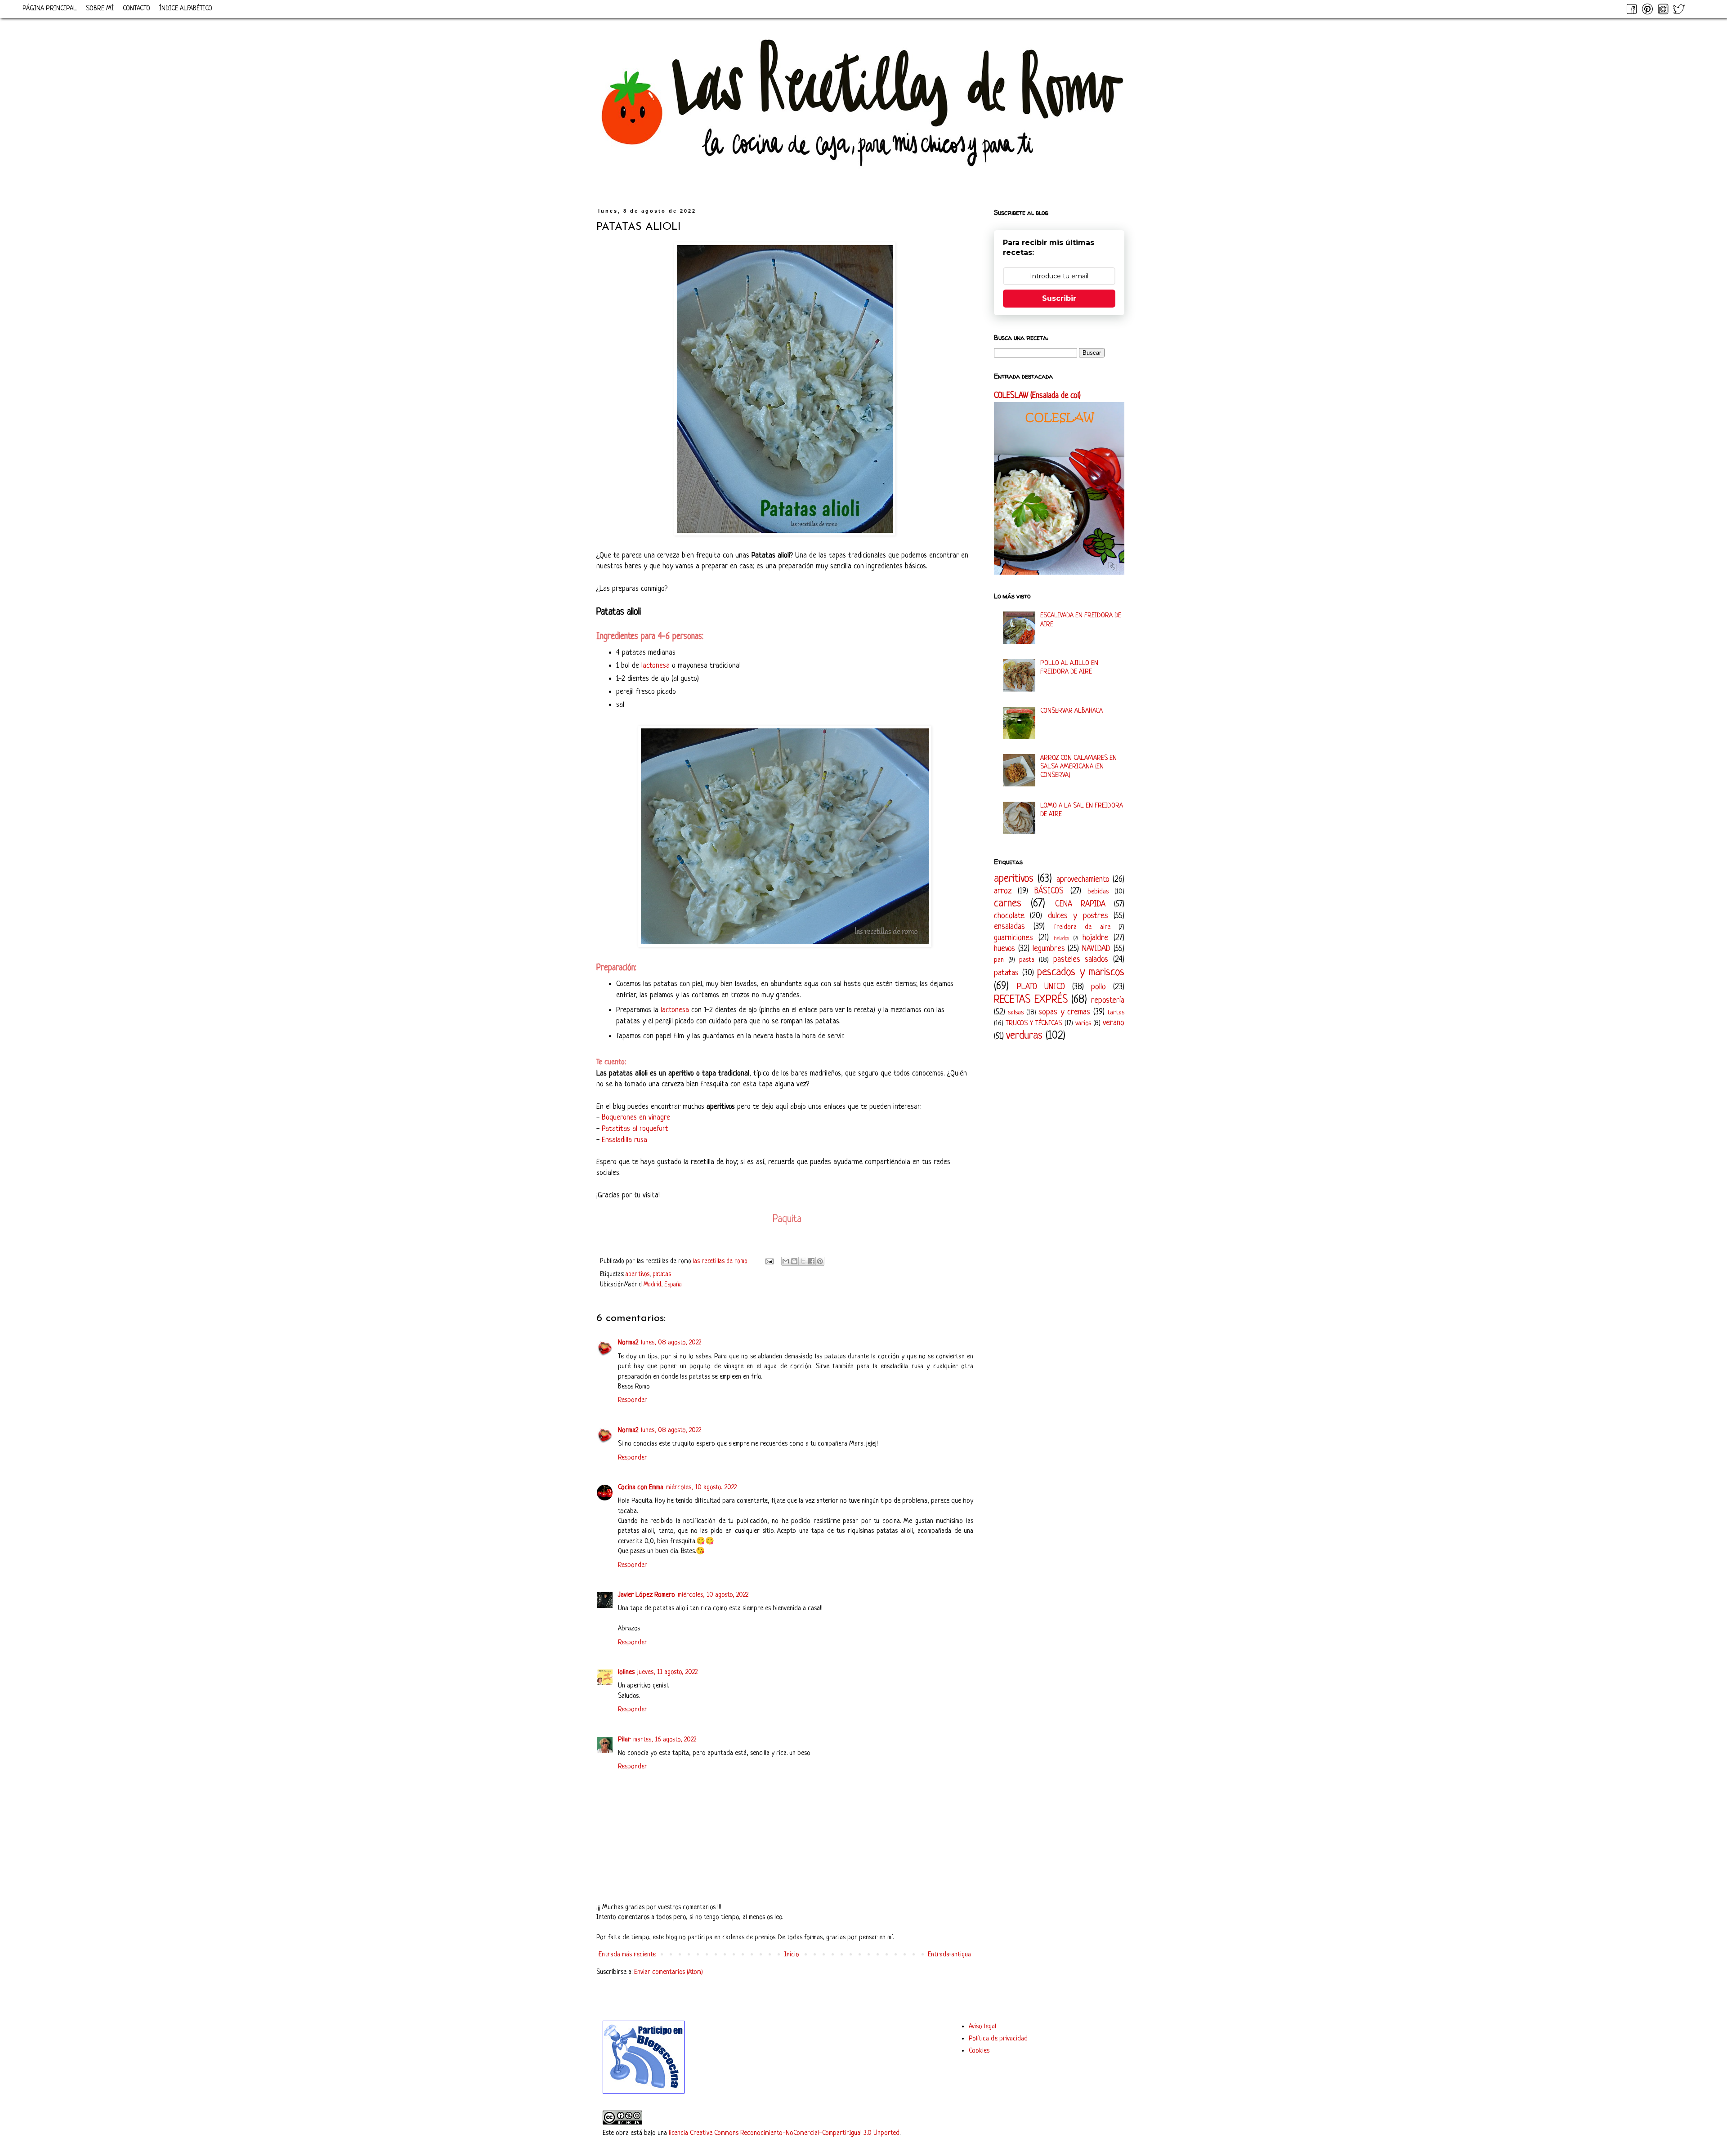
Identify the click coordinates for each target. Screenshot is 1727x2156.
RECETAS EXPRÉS (1031, 1000)
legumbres (1049, 949)
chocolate (1009, 916)
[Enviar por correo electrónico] (786, 1261)
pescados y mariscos (1081, 972)
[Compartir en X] (803, 1261)
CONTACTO (136, 9)
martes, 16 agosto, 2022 (665, 1740)
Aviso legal (982, 2027)
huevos (1004, 949)
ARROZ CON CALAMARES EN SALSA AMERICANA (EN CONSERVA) (1078, 767)
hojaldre (1095, 938)
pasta (1027, 960)
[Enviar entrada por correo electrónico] (769, 1261)
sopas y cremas (1064, 1012)
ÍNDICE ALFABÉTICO (186, 9)
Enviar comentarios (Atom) (669, 1972)
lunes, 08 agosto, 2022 (671, 1343)
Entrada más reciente (627, 1955)
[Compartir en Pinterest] (820, 1261)
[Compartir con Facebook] (811, 1261)
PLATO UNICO (1041, 987)
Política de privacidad (998, 2039)
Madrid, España (663, 1285)
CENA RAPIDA (1080, 904)
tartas (1116, 1013)
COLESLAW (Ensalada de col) (1037, 396)
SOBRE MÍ (100, 9)
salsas (1016, 1013)
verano (1114, 1023)
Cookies (979, 2051)
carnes (1008, 904)
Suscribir (1059, 298)
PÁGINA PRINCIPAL (50, 9)
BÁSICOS (1049, 891)
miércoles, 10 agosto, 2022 (701, 1488)
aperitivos (638, 1274)
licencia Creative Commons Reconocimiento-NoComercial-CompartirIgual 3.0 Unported (784, 2133)
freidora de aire (1082, 927)
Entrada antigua (949, 1955)
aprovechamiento (1083, 879)
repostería (1108, 1000)
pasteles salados (1081, 960)
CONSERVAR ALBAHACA (1072, 711)
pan (999, 960)
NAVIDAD (1096, 949)
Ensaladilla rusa (624, 1140)
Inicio (792, 1955)
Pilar (624, 1740)
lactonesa (655, 666)
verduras (1024, 1036)
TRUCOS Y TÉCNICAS (1034, 1024)
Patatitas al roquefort (635, 1129)
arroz (1003, 891)
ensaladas (1009, 927)
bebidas (1098, 892)
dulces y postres (1078, 916)
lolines (626, 1672)
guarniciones (1013, 938)
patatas (662, 1274)
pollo (1098, 987)
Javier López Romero (647, 1595)
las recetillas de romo (721, 1261)
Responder (633, 1400)
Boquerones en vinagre (636, 1118)
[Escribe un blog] (794, 1261)
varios (1083, 1024)
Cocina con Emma (641, 1488)
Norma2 (628, 1343)
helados (1062, 939)
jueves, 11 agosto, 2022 (667, 1672)
